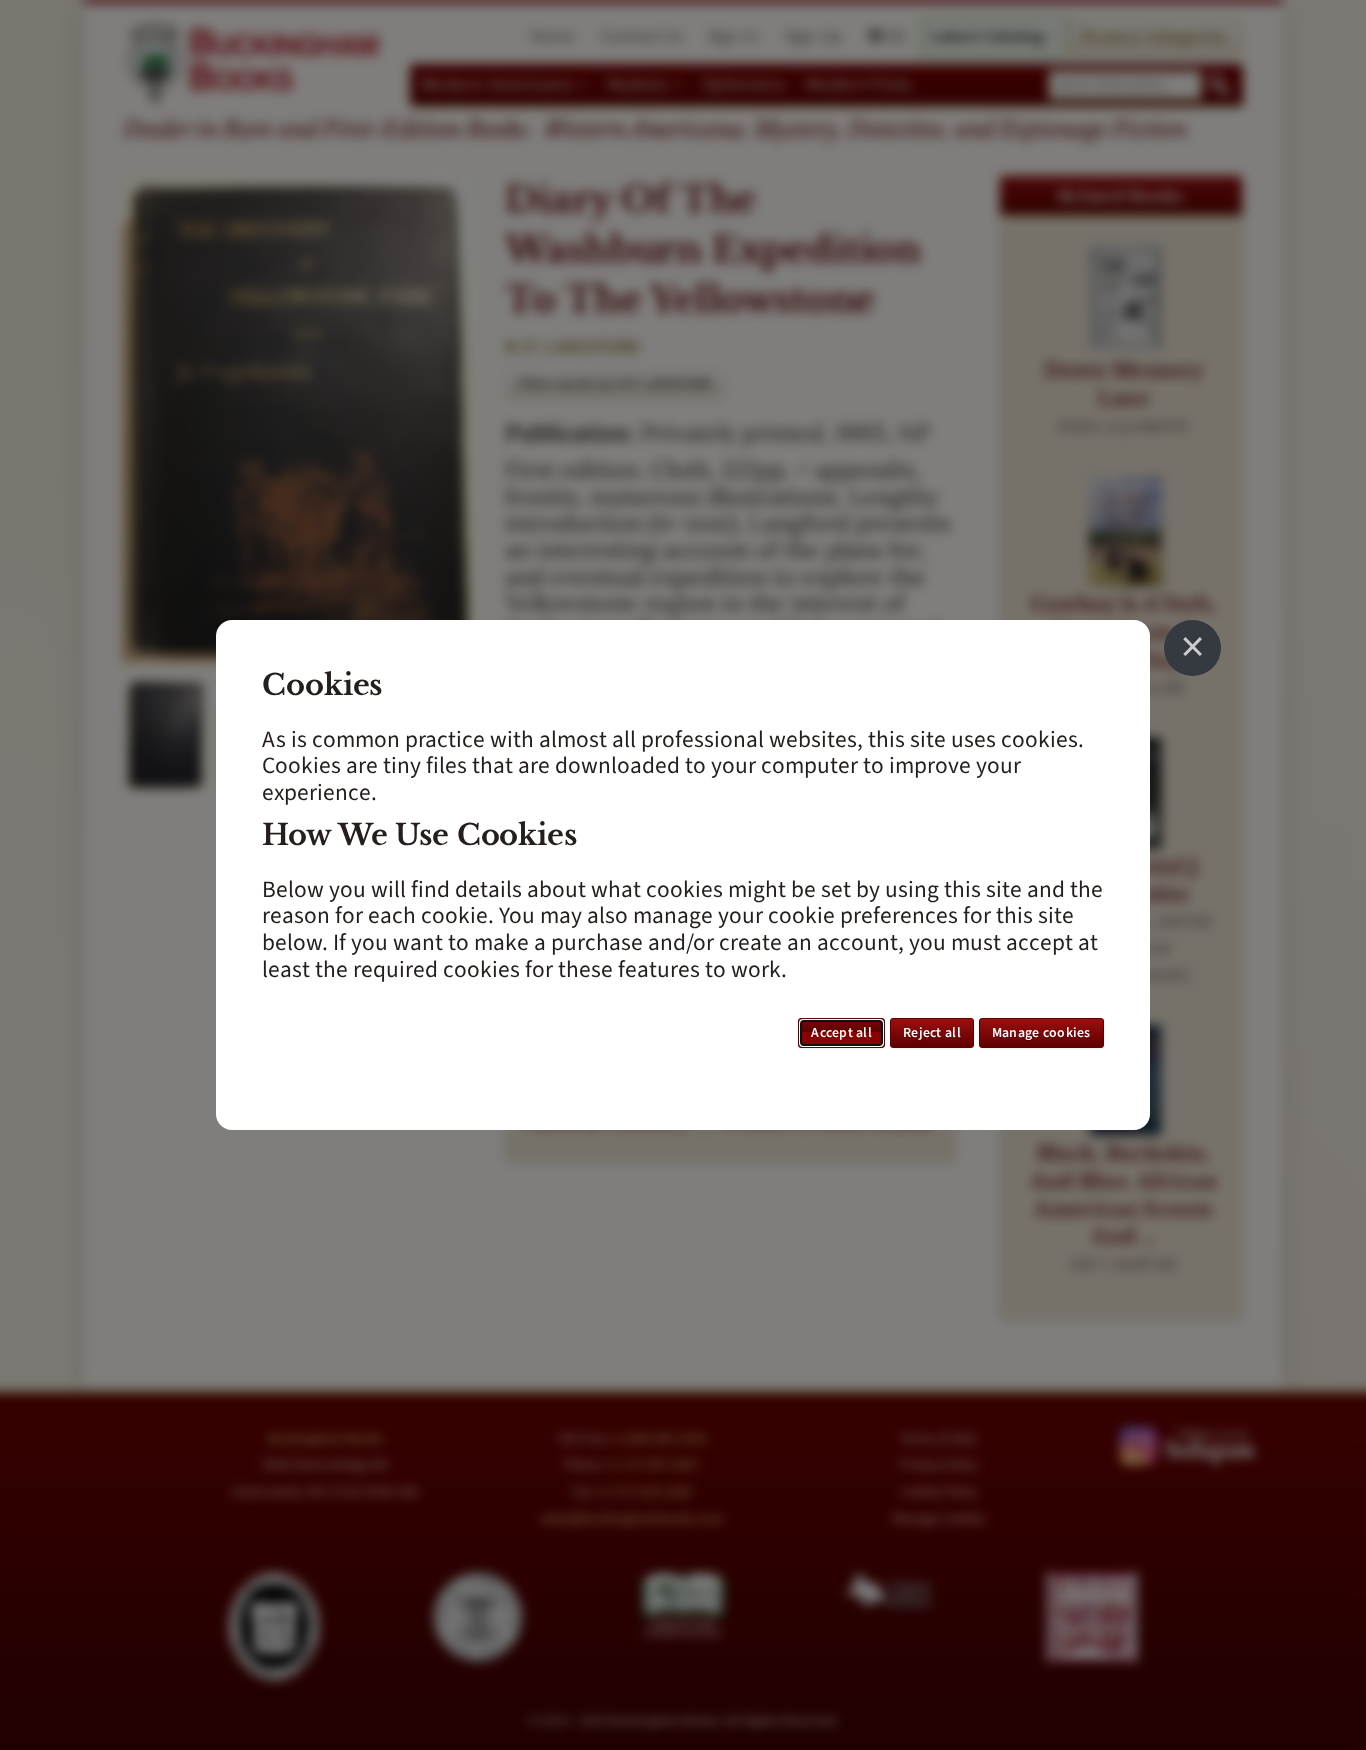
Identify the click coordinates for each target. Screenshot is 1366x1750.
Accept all (841, 1033)
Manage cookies (1041, 1033)
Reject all (932, 1033)
